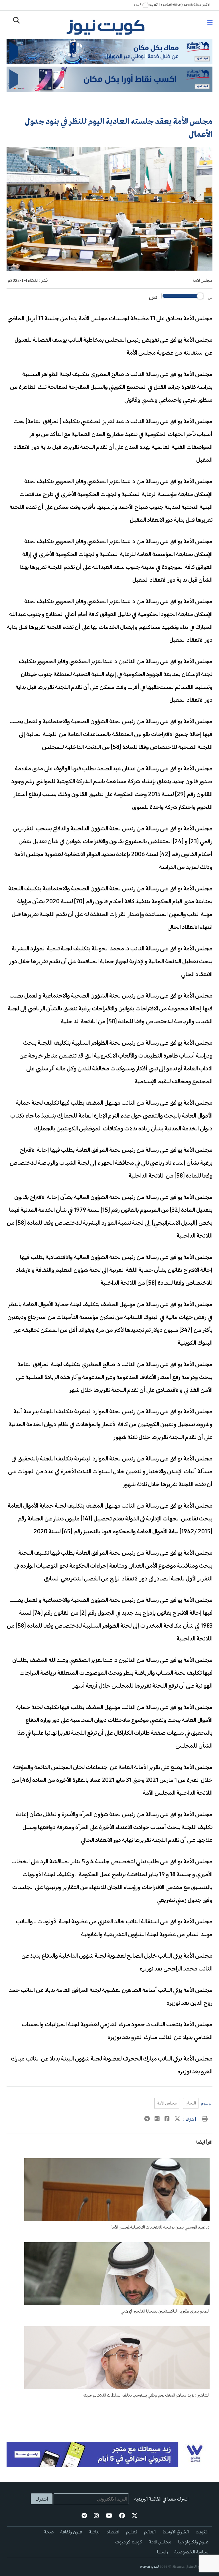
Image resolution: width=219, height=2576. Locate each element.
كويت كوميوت (129, 2542)
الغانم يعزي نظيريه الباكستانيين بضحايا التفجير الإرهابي (165, 2311)
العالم (150, 2532)
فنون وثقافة (71, 2532)
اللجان (191, 2103)
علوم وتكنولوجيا (193, 2542)
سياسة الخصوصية (191, 2552)
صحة (49, 2532)
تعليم (132, 2532)
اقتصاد (113, 2532)
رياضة (94, 2532)
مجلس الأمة (167, 2103)
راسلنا (162, 2552)
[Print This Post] (205, 2120)
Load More (109, 2421)
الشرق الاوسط (176, 2532)
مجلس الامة (202, 281)
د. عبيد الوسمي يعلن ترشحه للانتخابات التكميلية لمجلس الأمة (160, 2227)
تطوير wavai (149, 2567)
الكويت (202, 2532)
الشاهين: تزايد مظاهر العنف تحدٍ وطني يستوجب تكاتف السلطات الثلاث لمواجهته (146, 2395)
